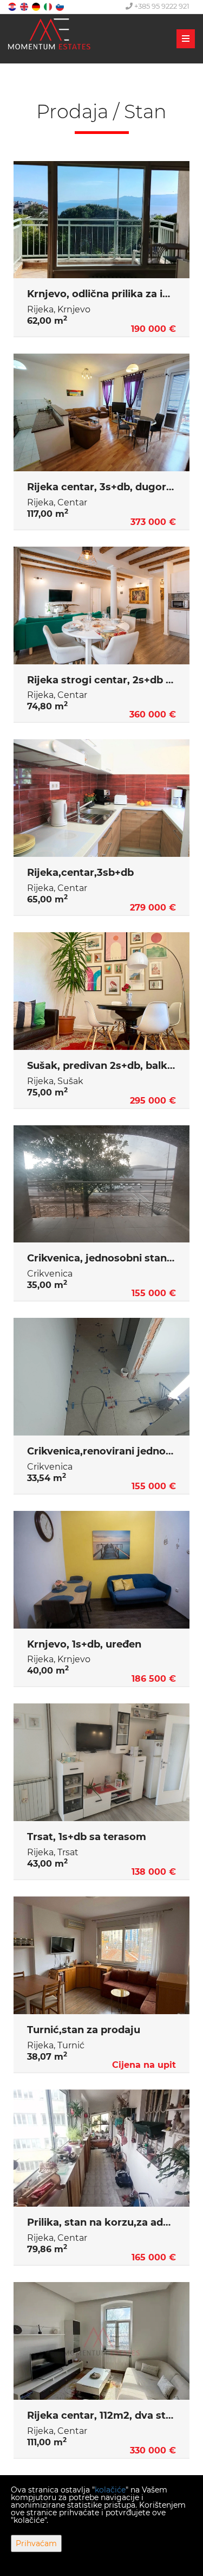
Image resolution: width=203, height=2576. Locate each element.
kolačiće (110, 2490)
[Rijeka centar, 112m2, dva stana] (101, 2341)
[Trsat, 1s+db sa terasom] (101, 1762)
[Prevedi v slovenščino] (61, 6)
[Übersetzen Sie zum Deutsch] (37, 6)
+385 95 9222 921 (161, 6)
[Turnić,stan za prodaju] (101, 1955)
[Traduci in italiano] (49, 6)
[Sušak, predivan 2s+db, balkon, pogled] (101, 991)
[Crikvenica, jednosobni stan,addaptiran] (101, 1184)
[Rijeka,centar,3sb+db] (101, 798)
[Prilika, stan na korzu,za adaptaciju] (101, 2148)
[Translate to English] (25, 6)
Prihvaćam (36, 2543)
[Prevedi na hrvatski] (13, 6)
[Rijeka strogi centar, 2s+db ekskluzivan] (101, 605)
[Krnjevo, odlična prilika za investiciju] (101, 220)
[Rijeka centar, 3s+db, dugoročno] (101, 412)
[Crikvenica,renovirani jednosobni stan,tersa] (101, 1377)
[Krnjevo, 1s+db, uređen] (101, 1570)
